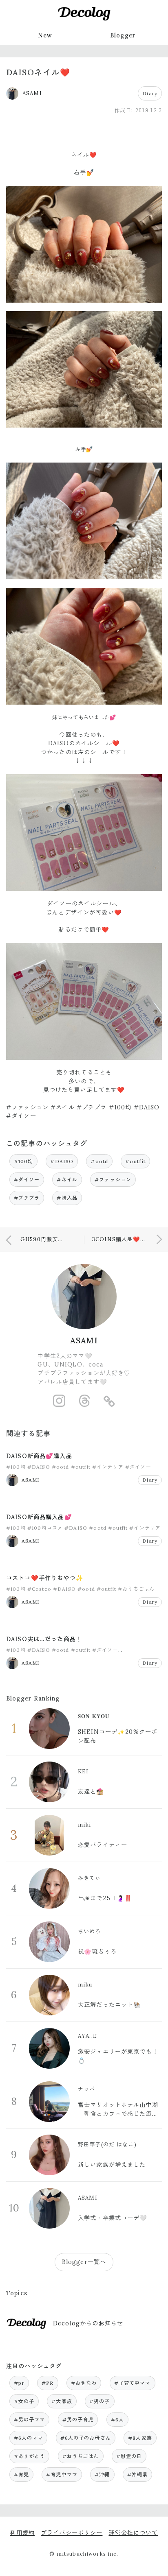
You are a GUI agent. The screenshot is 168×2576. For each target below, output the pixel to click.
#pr (19, 2383)
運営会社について (133, 2533)
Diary (150, 93)
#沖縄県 (138, 2474)
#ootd (99, 1161)
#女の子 (24, 2401)
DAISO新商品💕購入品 (39, 1456)
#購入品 (67, 1198)
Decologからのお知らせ (88, 2323)
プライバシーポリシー (72, 2533)
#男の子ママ (30, 2420)
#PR (48, 2383)
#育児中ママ (62, 2474)
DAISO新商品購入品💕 (39, 1517)
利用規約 (22, 2533)
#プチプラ (27, 1198)
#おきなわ (84, 2383)
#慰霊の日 (129, 2456)
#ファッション (113, 1180)
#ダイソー (27, 1180)
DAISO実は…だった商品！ (44, 1639)
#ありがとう (30, 2456)
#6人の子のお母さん (86, 2438)
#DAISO (62, 1161)
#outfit (135, 1161)
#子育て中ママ (133, 2383)
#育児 (21, 2474)
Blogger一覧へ (84, 2262)
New (45, 35)
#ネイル (67, 1180)
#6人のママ (29, 2438)
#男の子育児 (78, 2420)
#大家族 (62, 2401)
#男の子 (100, 2401)
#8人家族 (140, 2438)
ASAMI (84, 1340)
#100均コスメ (45, 1528)
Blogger (123, 35)
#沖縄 (102, 2474)
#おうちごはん (136, 1589)
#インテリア (108, 1467)
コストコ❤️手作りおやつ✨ (45, 1578)
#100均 (24, 1161)
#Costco (39, 1589)
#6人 (117, 2420)
